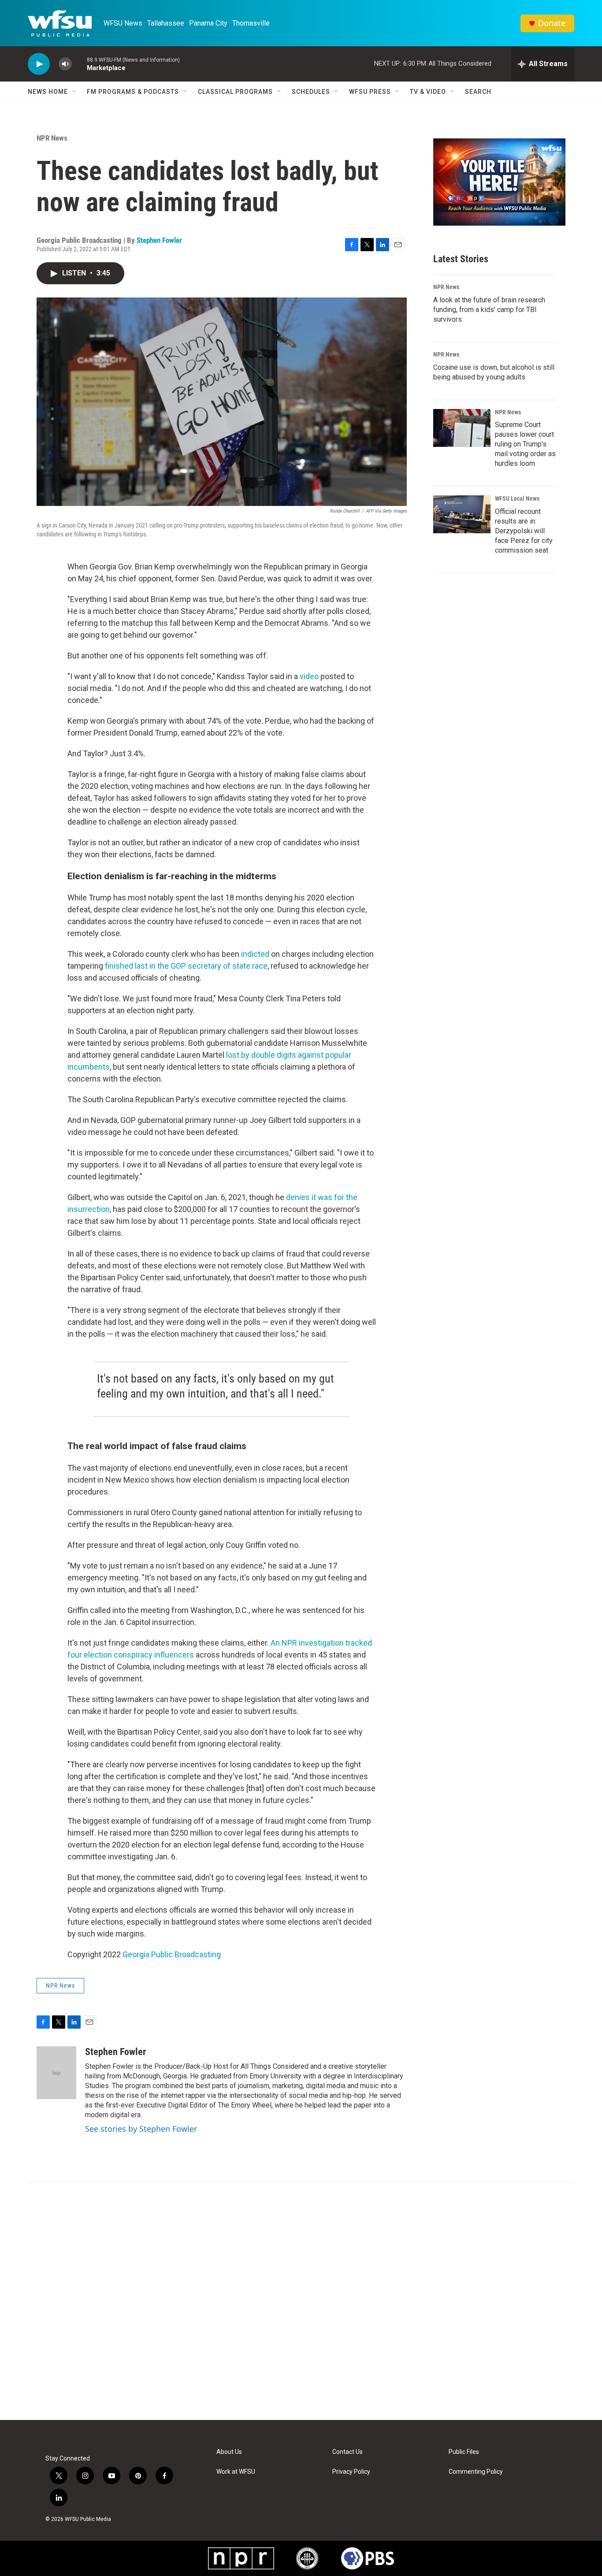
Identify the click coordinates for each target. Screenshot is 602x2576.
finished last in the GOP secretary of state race (186, 966)
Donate (552, 23)
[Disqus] (301, 2301)
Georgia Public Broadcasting (172, 1954)
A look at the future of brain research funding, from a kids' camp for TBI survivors (489, 310)
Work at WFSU (236, 2472)
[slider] (79, 64)
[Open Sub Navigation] (74, 92)
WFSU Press (370, 92)
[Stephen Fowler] (56, 2073)
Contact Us (347, 2452)
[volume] (65, 64)
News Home (48, 92)
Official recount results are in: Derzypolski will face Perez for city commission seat (524, 531)
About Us (229, 2452)
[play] (39, 64)
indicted (255, 954)
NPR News (52, 138)
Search (478, 92)
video (309, 676)
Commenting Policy (476, 2472)
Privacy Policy (351, 2472)
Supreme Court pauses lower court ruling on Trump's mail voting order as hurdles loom (525, 444)
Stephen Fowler (159, 240)
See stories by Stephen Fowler (141, 2129)
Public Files (464, 2452)
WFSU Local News (517, 498)
